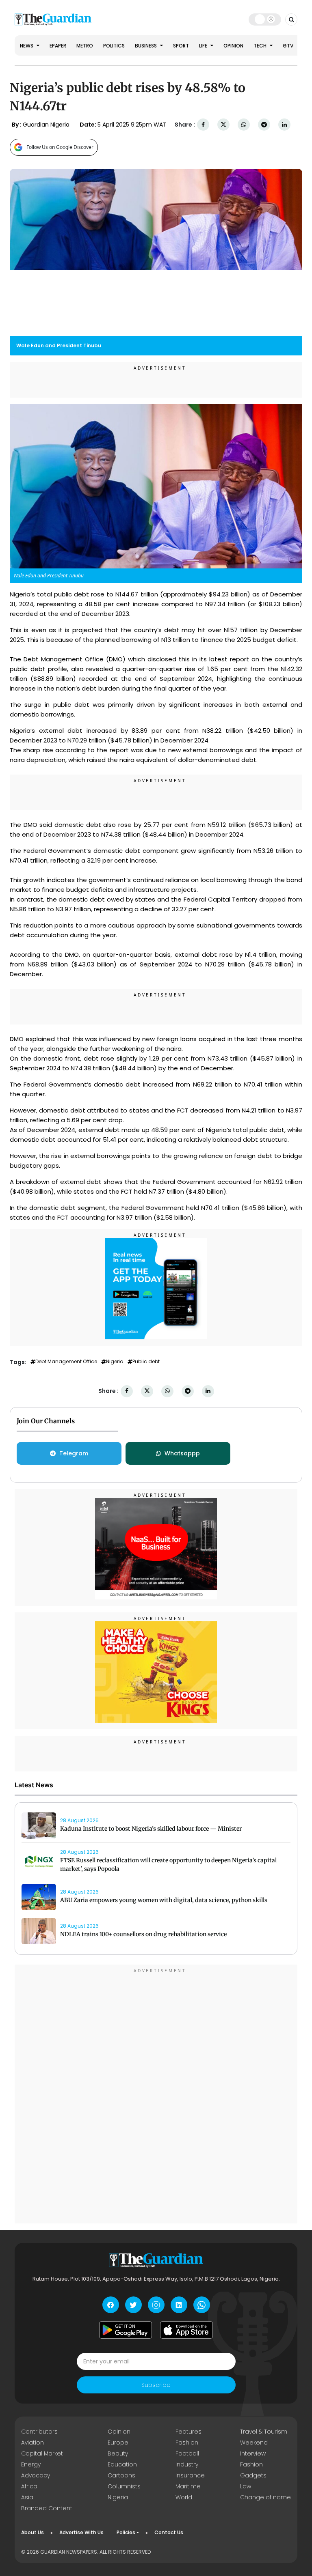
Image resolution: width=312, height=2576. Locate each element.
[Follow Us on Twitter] (133, 2305)
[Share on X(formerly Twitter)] (223, 125)
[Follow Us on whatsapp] (202, 2305)
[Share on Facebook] (203, 125)
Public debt (146, 1362)
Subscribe (156, 2385)
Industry (187, 2464)
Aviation (32, 2443)
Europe (118, 2443)
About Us (32, 2532)
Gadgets (253, 2475)
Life (204, 46)
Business (146, 46)
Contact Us (169, 2532)
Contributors (39, 2432)
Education (122, 2464)
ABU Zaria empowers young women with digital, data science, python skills (164, 1900)
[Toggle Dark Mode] (265, 19)
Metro (85, 46)
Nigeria (115, 1362)
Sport (181, 46)
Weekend (254, 2443)
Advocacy (36, 2475)
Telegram (74, 1453)
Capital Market (42, 2453)
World (184, 2497)
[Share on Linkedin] (284, 125)
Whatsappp (182, 1453)
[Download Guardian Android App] (126, 2330)
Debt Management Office (66, 1362)
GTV (288, 46)
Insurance (190, 2475)
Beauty (118, 2453)
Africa (29, 2486)
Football (187, 2453)
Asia (27, 2497)
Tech (261, 46)
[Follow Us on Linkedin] (179, 2305)
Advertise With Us (81, 2532)
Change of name (265, 2497)
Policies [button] (126, 2532)
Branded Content (47, 2508)
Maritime (188, 2486)
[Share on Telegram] (264, 125)
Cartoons (121, 2475)
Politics (114, 46)
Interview (253, 2453)
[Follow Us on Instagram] (156, 2305)
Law (246, 2486)
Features (188, 2432)
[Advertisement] (156, 2095)
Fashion (187, 2443)
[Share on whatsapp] (244, 125)
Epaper (58, 46)
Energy (31, 2464)
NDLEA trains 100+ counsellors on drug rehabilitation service (143, 1934)
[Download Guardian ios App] (186, 2330)
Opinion (233, 46)
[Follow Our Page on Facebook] (111, 2305)
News (27, 46)
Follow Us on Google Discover (60, 147)
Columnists (124, 2486)
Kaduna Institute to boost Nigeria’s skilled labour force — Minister (151, 1829)
